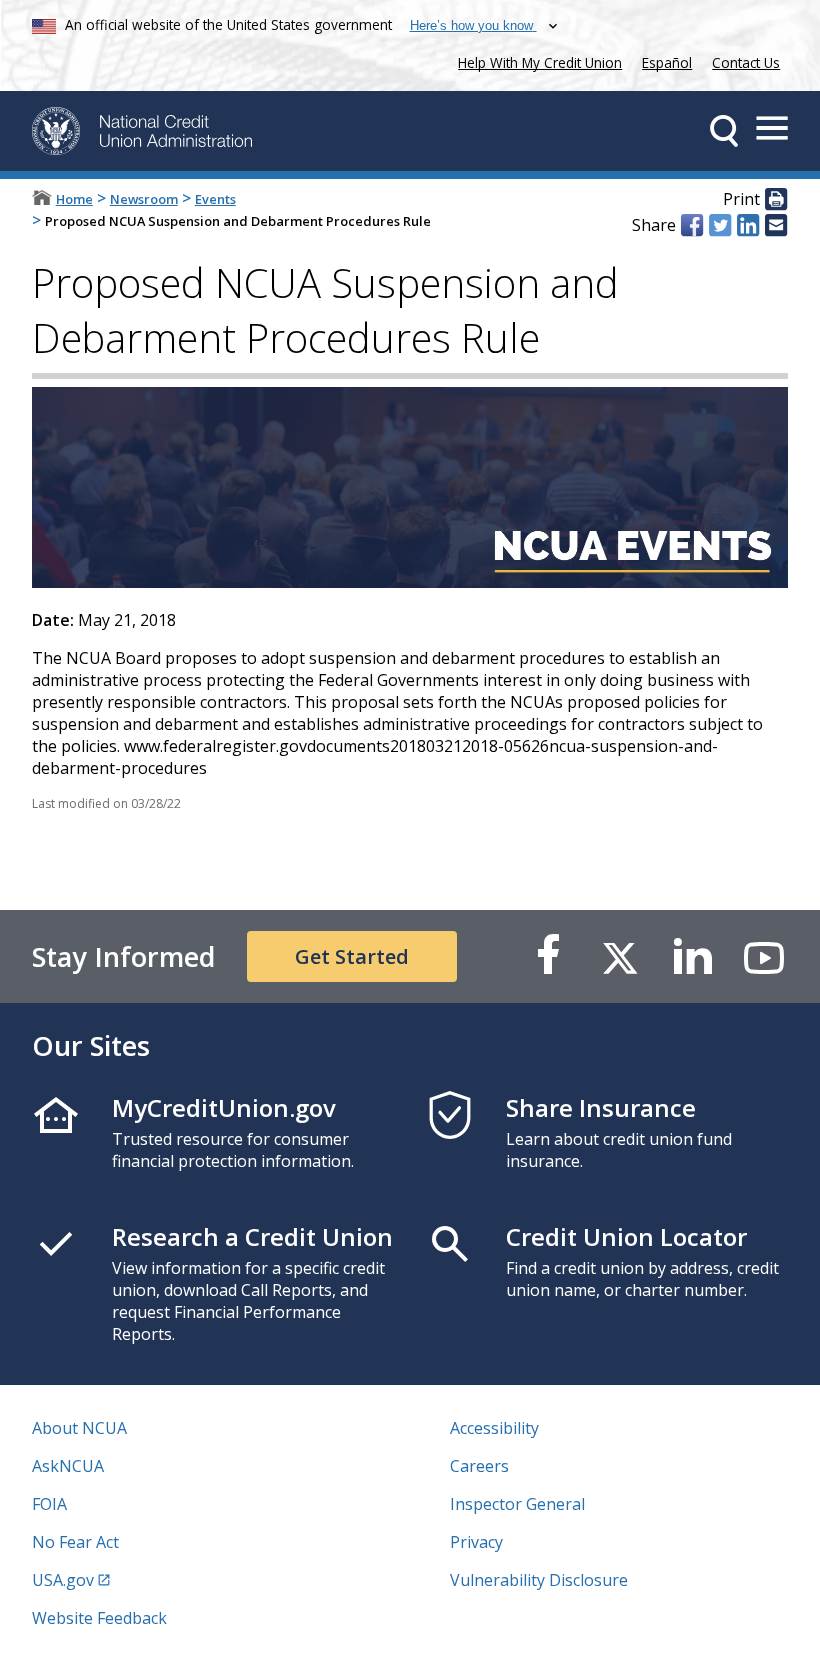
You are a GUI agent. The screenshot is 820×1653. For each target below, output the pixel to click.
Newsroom (144, 199)
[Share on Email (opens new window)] (776, 225)
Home (74, 199)
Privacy (476, 1542)
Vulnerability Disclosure (539, 1580)
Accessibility (494, 1428)
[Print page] (776, 200)
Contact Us (746, 62)
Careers (479, 1466)
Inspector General (517, 1504)
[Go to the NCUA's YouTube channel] (764, 956)
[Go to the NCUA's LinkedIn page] (692, 956)
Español (667, 62)
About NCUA (79, 1428)
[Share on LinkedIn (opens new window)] (748, 225)
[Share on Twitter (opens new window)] (720, 225)
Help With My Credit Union (536, 60)
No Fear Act (75, 1542)
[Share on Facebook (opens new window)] (692, 225)
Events (215, 199)
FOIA (49, 1504)
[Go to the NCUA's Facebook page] (548, 956)
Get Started (352, 956)
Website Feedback (99, 1618)
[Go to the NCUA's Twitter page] (620, 956)
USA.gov (63, 1580)
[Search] (724, 131)
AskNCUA (68, 1466)
